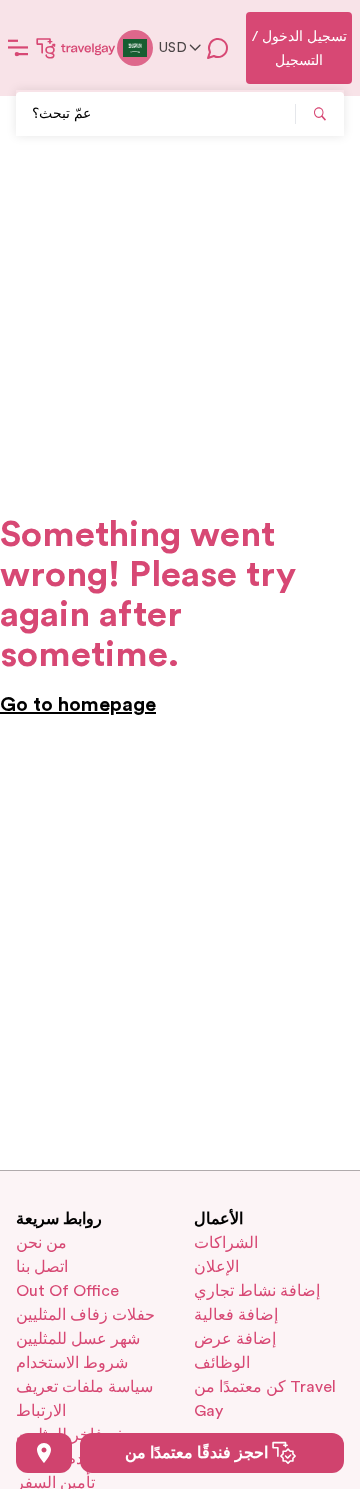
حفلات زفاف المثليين (85, 1315)
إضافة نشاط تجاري (257, 1291)
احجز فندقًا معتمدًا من (198, 1453)
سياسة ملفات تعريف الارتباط (84, 1399)
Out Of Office (67, 1291)
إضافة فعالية (236, 1315)
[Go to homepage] (76, 48)
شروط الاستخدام (72, 1363)
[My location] (44, 1453)
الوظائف (222, 1363)
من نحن (41, 1243)
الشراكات (226, 1243)
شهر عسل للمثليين (78, 1339)
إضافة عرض (235, 1339)
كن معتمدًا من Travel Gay (265, 1399)
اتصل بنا (42, 1267)
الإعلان (216, 1267)
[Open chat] (218, 48)
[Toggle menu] (18, 48)
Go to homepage (78, 705)
